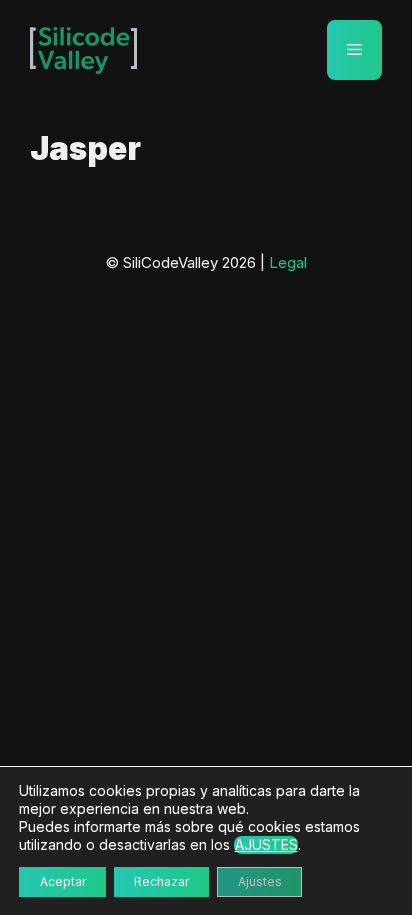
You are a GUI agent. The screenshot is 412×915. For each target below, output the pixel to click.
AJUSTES (266, 844)
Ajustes (260, 881)
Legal (288, 262)
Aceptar (63, 881)
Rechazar (161, 881)
